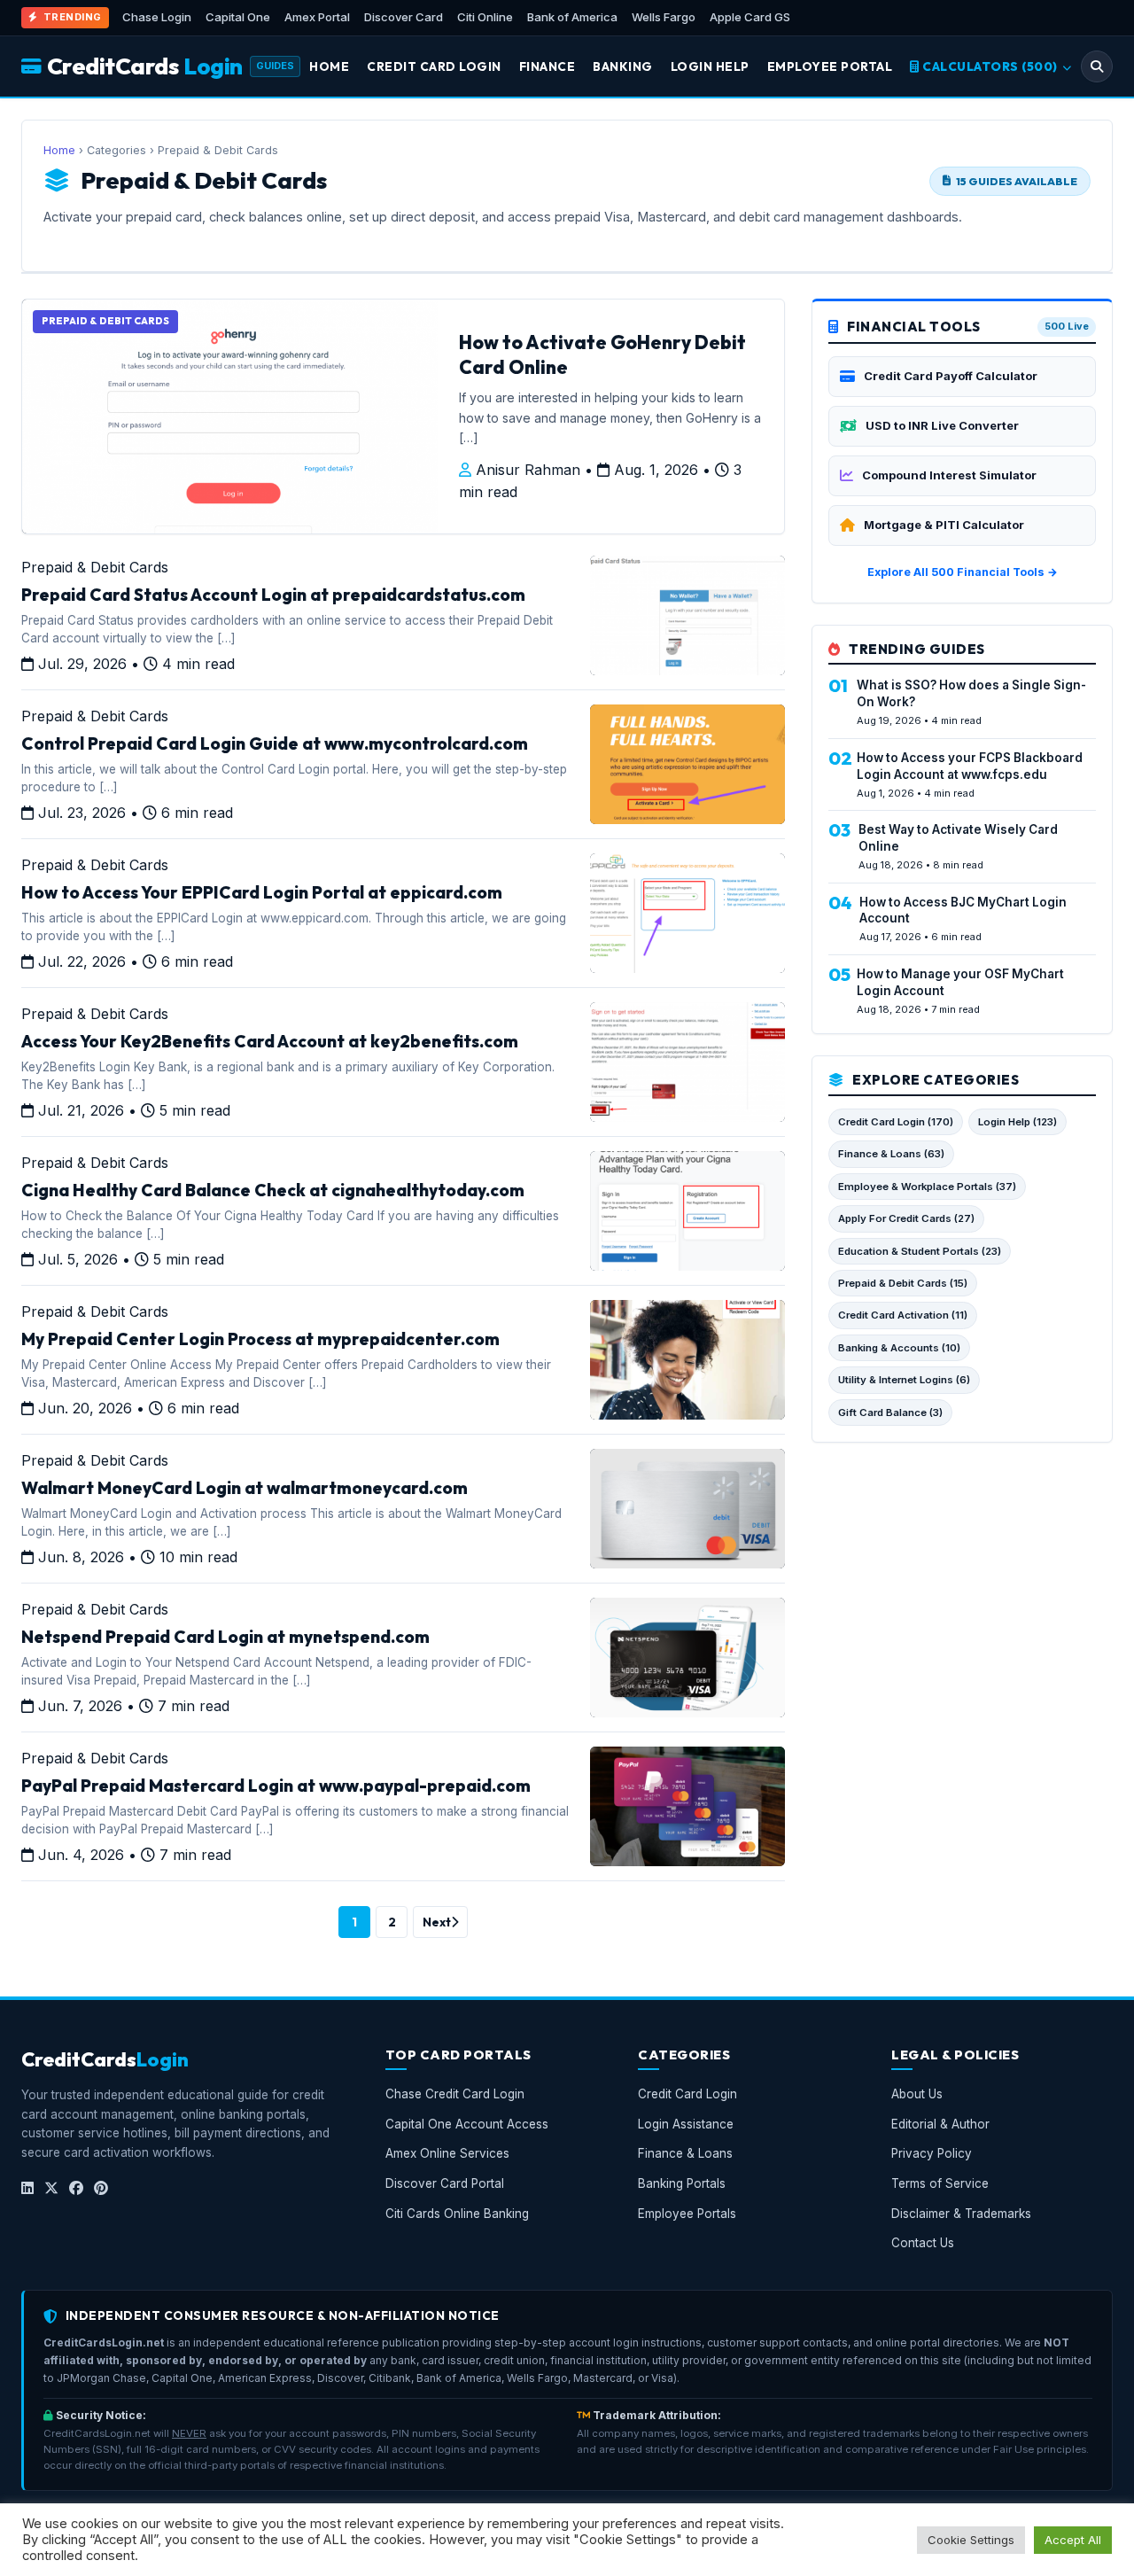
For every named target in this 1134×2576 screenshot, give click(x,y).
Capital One (238, 17)
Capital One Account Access (467, 2124)
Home (329, 66)
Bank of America (572, 17)
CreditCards (145, 66)
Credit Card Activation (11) (903, 1315)
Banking (623, 66)
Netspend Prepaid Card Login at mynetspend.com (225, 1637)
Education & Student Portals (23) (920, 1251)
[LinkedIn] (27, 2189)
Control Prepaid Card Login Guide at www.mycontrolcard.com (275, 743)
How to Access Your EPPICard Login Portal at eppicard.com (262, 892)
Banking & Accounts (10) (899, 1348)
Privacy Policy (932, 2154)
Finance (548, 66)
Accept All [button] (1073, 2540)
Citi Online (485, 17)
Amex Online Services (447, 2154)
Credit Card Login (434, 66)
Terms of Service (940, 2183)
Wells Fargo (664, 17)
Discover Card (404, 17)
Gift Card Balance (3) (890, 1413)
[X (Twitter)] (51, 2189)
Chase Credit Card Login (455, 2095)
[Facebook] (76, 2189)
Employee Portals (687, 2214)
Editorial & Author (940, 2124)
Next (437, 1922)
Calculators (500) (990, 66)
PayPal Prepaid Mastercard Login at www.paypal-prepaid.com (276, 1786)
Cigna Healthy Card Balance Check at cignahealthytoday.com (273, 1190)
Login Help (710, 66)
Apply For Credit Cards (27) (906, 1218)
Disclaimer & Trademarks (961, 2214)
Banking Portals (682, 2183)
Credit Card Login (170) (896, 1122)
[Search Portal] (1097, 66)
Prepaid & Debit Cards (95, 567)
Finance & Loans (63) (891, 1154)
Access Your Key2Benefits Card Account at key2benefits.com (270, 1041)
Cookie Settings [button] (971, 2540)
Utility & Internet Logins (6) (904, 1380)
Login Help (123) (1017, 1122)
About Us (917, 2095)
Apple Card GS (750, 17)
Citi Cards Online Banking (457, 2214)
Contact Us (923, 2244)
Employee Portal (830, 66)
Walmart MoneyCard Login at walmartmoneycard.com (245, 1488)
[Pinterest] (101, 2189)
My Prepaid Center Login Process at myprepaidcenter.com (260, 1339)
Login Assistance (686, 2124)
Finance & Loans (685, 2154)
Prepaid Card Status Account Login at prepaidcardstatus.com (273, 595)
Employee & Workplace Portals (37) (927, 1187)
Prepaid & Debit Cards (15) (903, 1283)
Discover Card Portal (445, 2183)
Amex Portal (317, 17)
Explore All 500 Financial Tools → (963, 572)
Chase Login (157, 17)
